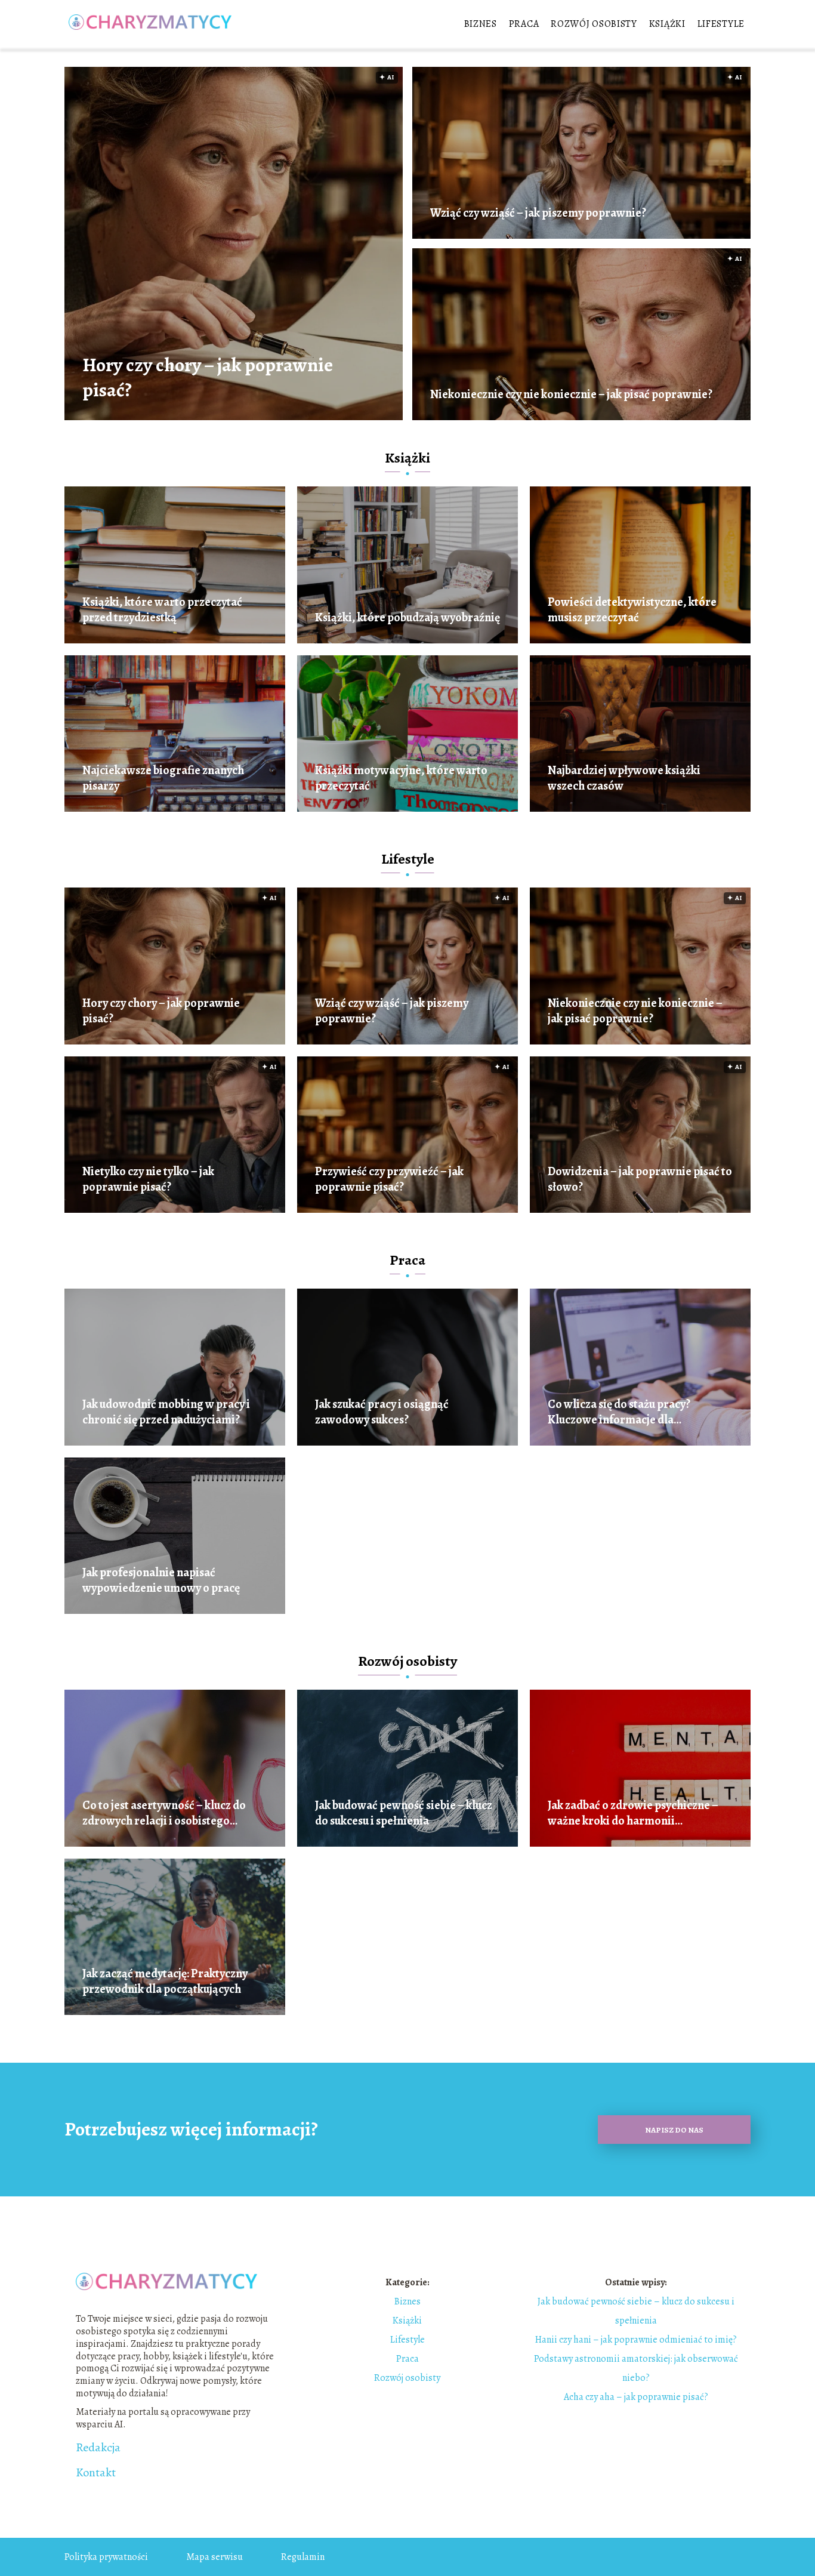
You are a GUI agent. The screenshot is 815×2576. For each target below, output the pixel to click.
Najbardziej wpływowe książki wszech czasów (624, 778)
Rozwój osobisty (594, 24)
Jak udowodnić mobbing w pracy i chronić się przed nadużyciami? (166, 1412)
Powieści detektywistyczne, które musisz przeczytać (632, 610)
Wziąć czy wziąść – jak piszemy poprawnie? (538, 213)
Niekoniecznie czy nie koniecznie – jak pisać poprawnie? (571, 395)
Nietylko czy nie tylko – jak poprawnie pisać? (148, 1179)
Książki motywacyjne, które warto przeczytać (401, 778)
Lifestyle (721, 24)
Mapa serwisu (214, 2557)
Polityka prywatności (106, 2557)
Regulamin (303, 2557)
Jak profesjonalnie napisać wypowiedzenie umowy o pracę (161, 1580)
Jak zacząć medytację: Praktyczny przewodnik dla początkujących (165, 1982)
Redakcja (98, 2448)
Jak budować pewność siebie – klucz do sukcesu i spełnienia (404, 1813)
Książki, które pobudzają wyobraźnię (407, 618)
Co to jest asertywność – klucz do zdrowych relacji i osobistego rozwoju (164, 1813)
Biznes (481, 24)
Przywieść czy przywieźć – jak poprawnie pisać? (389, 1179)
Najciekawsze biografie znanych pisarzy (163, 778)
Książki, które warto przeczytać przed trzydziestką (162, 610)
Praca (524, 24)
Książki (667, 24)
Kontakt (96, 2473)
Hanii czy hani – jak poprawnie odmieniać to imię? (636, 2340)
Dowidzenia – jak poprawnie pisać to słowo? (640, 1179)
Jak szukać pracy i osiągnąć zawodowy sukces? (382, 1412)
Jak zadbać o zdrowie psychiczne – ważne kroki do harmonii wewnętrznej (633, 1813)
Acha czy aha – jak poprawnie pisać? (636, 2397)
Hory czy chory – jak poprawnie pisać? (208, 378)
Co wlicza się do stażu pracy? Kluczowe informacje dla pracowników (619, 1412)
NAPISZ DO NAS (674, 2130)
